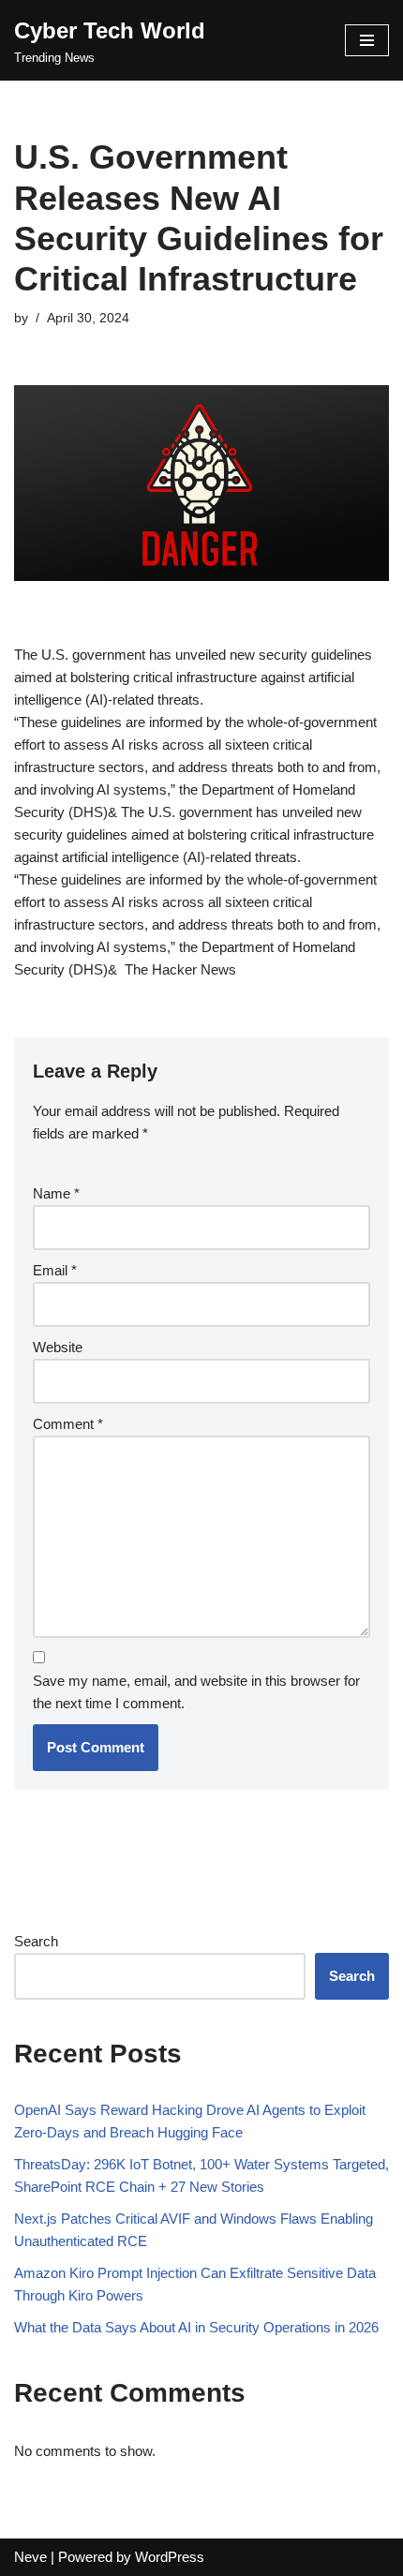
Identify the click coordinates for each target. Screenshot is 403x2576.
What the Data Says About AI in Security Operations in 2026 (196, 2327)
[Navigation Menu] (367, 40)
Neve (30, 2557)
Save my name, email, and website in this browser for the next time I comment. (196, 1692)
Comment (68, 1424)
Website (58, 1347)
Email (55, 1270)
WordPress (170, 2557)
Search (36, 1941)
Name (56, 1193)
